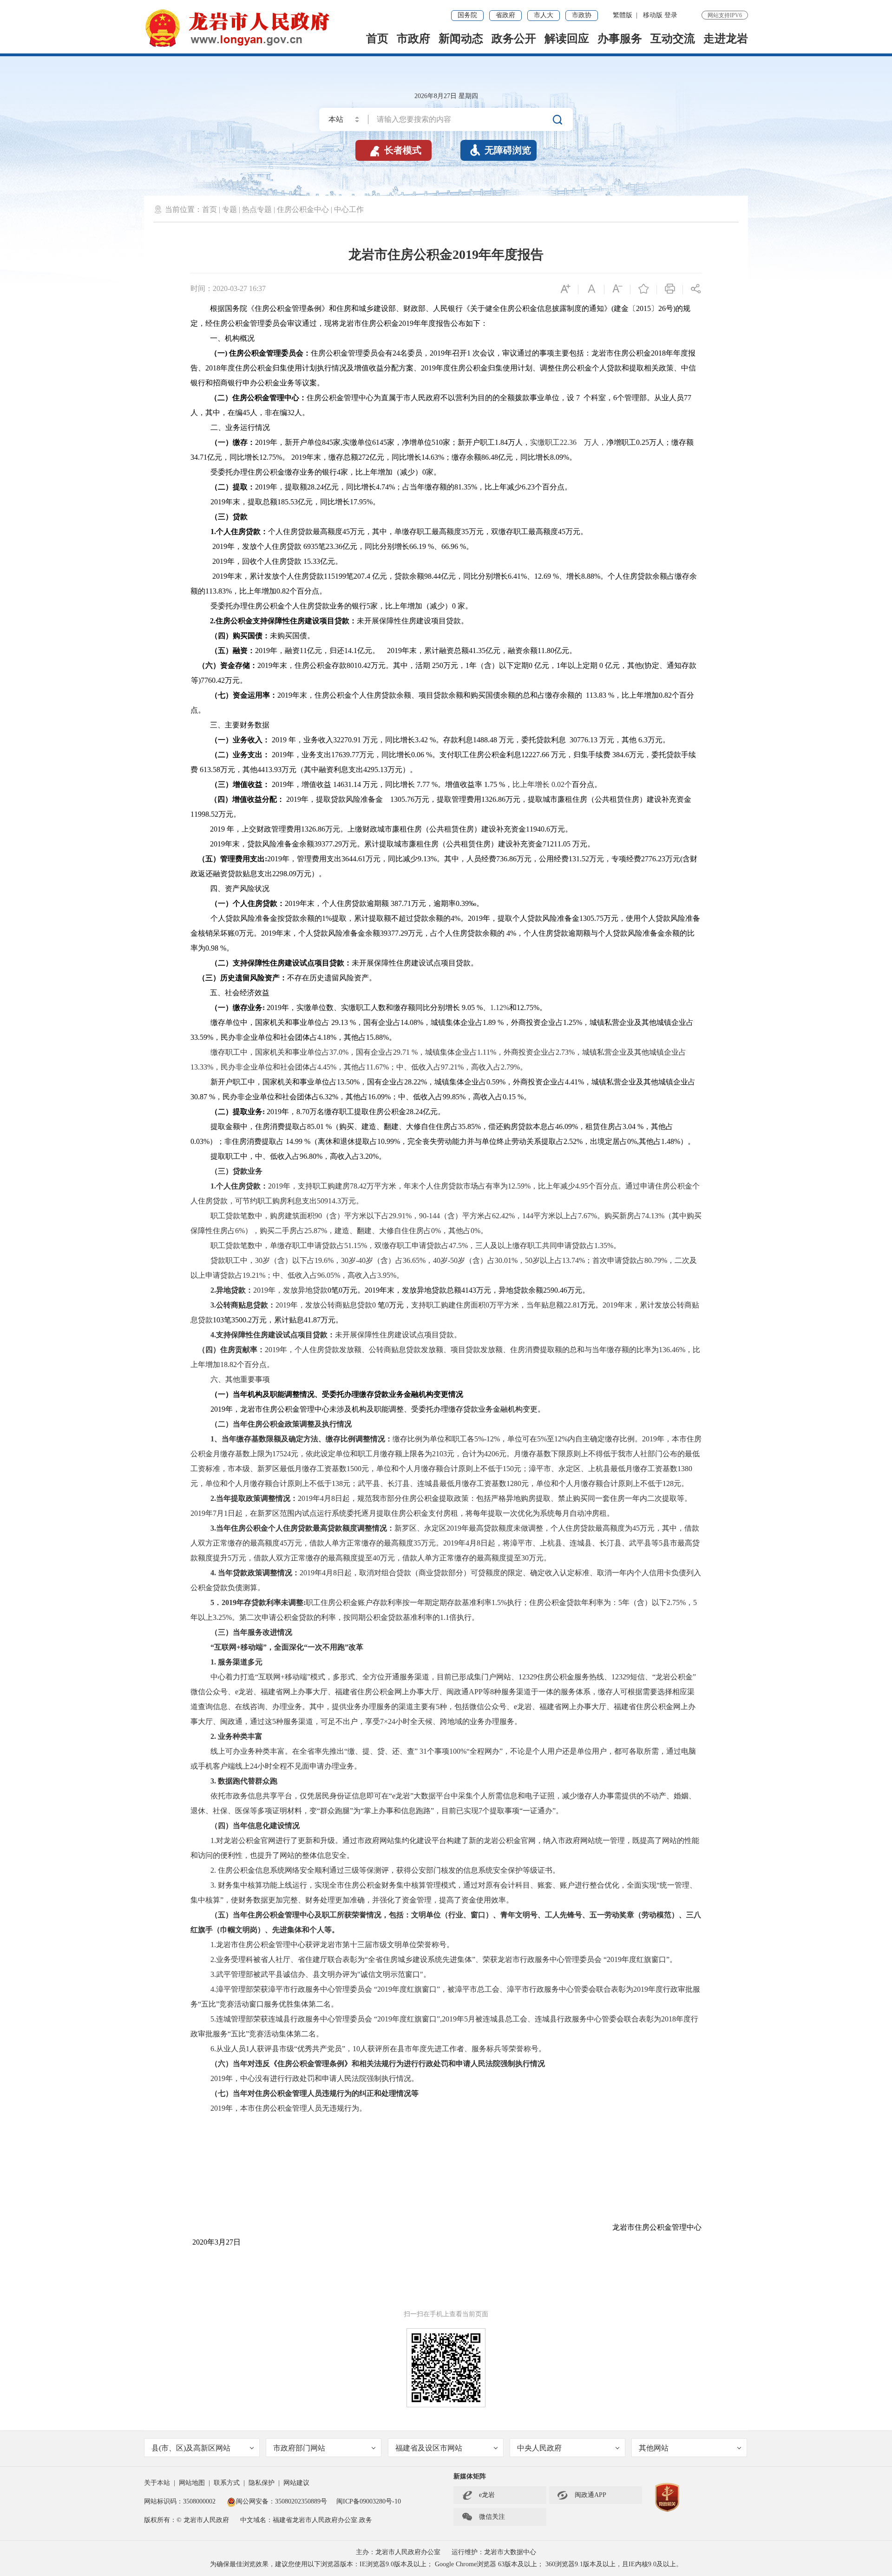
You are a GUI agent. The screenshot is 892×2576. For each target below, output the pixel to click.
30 (259, 1260)
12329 (528, 1677)
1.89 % (493, 1022)
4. (213, 1335)
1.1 (445, 1617)
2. (213, 621)
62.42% (503, 1216)
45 (246, 413)
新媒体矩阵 (470, 2476)
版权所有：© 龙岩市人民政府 (187, 2520)
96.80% (311, 1156)
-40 (361, 1260)
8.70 (303, 1112)
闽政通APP (582, 2495)
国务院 (467, 15)
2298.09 (284, 874)
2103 (439, 1454)
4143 (469, 1290)
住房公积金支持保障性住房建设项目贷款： (286, 621)
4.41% (574, 1082)
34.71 (199, 457)
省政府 (505, 15)
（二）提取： (233, 487)
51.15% (356, 1245)
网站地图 (192, 2483)
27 (230, 2242)
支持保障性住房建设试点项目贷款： (275, 1335)
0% (436, 1231)
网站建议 (296, 2483)
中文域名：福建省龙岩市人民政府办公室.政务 (306, 2520)
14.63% (433, 457)
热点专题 (257, 209)
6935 (310, 546)
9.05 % (472, 1007)
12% (561, 1439)
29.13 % (344, 1022)
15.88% (377, 1037)
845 (328, 442)
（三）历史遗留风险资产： (243, 978)
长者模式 (395, 150)
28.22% (416, 1082)
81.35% (466, 487)
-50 (453, 1260)
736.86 (506, 859)
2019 (406, 323)
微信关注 (483, 2517)
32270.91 (348, 740)
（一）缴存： (233, 442)
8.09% (560, 457)
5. (213, 2019)
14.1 (351, 651)
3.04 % (633, 1126)
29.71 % (405, 1052)
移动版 (653, 15)
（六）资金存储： (228, 665)
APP (476, 1692)
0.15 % (513, 1097)
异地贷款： (235, 1290)
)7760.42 (212, 680)
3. (213, 1305)
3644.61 (354, 859)
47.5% (458, 1245)
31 (422, 1751)
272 (364, 457)
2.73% (565, 1052)
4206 (492, 1454)
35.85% (469, 1126)
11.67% (377, 1067)
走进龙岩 (726, 39)
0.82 (283, 591)
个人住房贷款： (242, 532)
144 (528, 1216)
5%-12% (487, 1439)
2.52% (573, 1141)
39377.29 (328, 844)
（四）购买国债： (240, 636)
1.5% (499, 1602)
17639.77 (345, 755)
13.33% (202, 1067)
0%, (633, 1141)
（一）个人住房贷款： (248, 903)
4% (456, 918)
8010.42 (359, 665)
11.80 (546, 651)
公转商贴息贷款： (246, 1305)
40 (437, 1260)
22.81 (572, 1305)
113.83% (219, 591)
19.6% (324, 1260)
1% (327, 918)
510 (437, 442)
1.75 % (494, 784)
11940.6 (538, 829)
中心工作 (349, 209)
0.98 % (216, 948)
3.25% (222, 1617)
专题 (230, 209)
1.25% (573, 1022)
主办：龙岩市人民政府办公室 (398, 2552)
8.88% (591, 576)
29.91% (400, 1216)
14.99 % (298, 1141)
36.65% (414, 1260)
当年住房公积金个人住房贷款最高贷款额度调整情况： (305, 1528)
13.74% (574, 1260)
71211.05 (557, 844)
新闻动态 (461, 39)
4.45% (327, 1067)
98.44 (433, 576)
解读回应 (567, 39)
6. (213, 2049)
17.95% (361, 502)
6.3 (642, 740)
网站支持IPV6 (725, 15)
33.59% (202, 1037)
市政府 (413, 39)
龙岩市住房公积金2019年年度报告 (446, 254)
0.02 (557, 784)
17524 (282, 1454)
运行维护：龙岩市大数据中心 (494, 2552)
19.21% (254, 1275)
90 (318, 1216)
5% (542, 1439)
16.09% (379, 1097)
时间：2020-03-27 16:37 (228, 288)
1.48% (671, 1141)
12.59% (519, 1186)
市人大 (544, 15)
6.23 (528, 487)
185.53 (288, 502)
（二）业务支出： (240, 755)
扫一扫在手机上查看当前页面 (446, 2314)
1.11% (487, 1052)
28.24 (315, 487)
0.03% (200, 1141)
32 (291, 413)
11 (303, 651)
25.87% (316, 1231)
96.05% (329, 1275)
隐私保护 (262, 2483)
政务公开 (514, 39)
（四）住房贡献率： (231, 1350)
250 (437, 665)
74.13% (653, 1216)
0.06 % (422, 755)
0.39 (462, 903)
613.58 (209, 769)
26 (662, 308)
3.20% (369, 1156)
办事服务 (620, 39)
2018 (658, 353)
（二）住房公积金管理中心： (258, 398)
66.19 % (422, 546)
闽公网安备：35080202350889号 (282, 2501)
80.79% (656, 1260)
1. (213, 532)
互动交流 (673, 39)
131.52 (579, 859)
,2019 (448, 2019)
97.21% (452, 1067)
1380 (685, 1469)
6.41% (517, 576)
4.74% (385, 487)
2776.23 (653, 859)
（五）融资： (233, 651)
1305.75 (591, 918)
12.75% (271, 457)
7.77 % (426, 784)
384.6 (620, 755)
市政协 (582, 15)
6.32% (329, 1097)
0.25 (643, 442)
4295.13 (375, 769)
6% (240, 1231)
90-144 (430, 1216)
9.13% (427, 859)
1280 (514, 1483)
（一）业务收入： (240, 740)
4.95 (582, 1186)
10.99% (389, 1141)
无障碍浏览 (500, 150)
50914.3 (329, 1201)
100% (458, 1751)
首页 (377, 39)
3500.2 (242, 1320)
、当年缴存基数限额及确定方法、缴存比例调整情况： (303, 1439)
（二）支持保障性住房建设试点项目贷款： (281, 963)
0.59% (496, 1082)
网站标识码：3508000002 (181, 2501)
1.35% (604, 1245)
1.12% (500, 1007)
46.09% (567, 1126)
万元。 (591, 1305)
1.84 (501, 442)
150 (508, 1469)
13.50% (348, 1082)
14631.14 (347, 784)
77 (688, 398)
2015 (643, 308)
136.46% (672, 1350)
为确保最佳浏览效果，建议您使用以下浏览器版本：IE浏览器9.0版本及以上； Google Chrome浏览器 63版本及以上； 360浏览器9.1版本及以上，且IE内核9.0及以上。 (446, 2564)
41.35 (477, 651)
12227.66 (536, 755)
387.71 (400, 903)
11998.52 (204, 814)
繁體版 (623, 15)
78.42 (358, 1186)
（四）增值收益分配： (247, 799)
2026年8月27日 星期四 (446, 96)
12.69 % (547, 576)
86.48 (490, 457)
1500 (354, 1469)
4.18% (327, 1037)
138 (337, 1483)
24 (396, 353)
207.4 (363, 576)
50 (529, 1260)
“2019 (612, 1959)
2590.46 (555, 1290)
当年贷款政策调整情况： (259, 1573)
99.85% (454, 1097)
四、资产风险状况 (240, 888)
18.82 (229, 1364)
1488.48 (486, 740)
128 (668, 1483)
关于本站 (157, 2483)
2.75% (676, 1602)
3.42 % (425, 740)
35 (465, 532)
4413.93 (269, 769)
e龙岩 (487, 2495)
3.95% (387, 1275)
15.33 (311, 561)
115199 (335, 576)
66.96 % (454, 546)
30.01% (506, 1260)
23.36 (334, 546)
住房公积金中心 (303, 209)
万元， (400, 1305)
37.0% (339, 1052)
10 (356, 2049)
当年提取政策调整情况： (257, 1498)
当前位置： (184, 209)
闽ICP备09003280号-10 (369, 2501)
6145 (380, 442)
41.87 (312, 1320)
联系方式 (227, 2483)
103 (218, 1320)
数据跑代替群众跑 (249, 1781)
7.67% (587, 1216)
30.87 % (203, 1097)
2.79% (510, 1067)
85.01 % (319, 1126)
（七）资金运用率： (244, 695)
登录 (671, 15)
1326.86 (493, 799)
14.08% (412, 1022)
